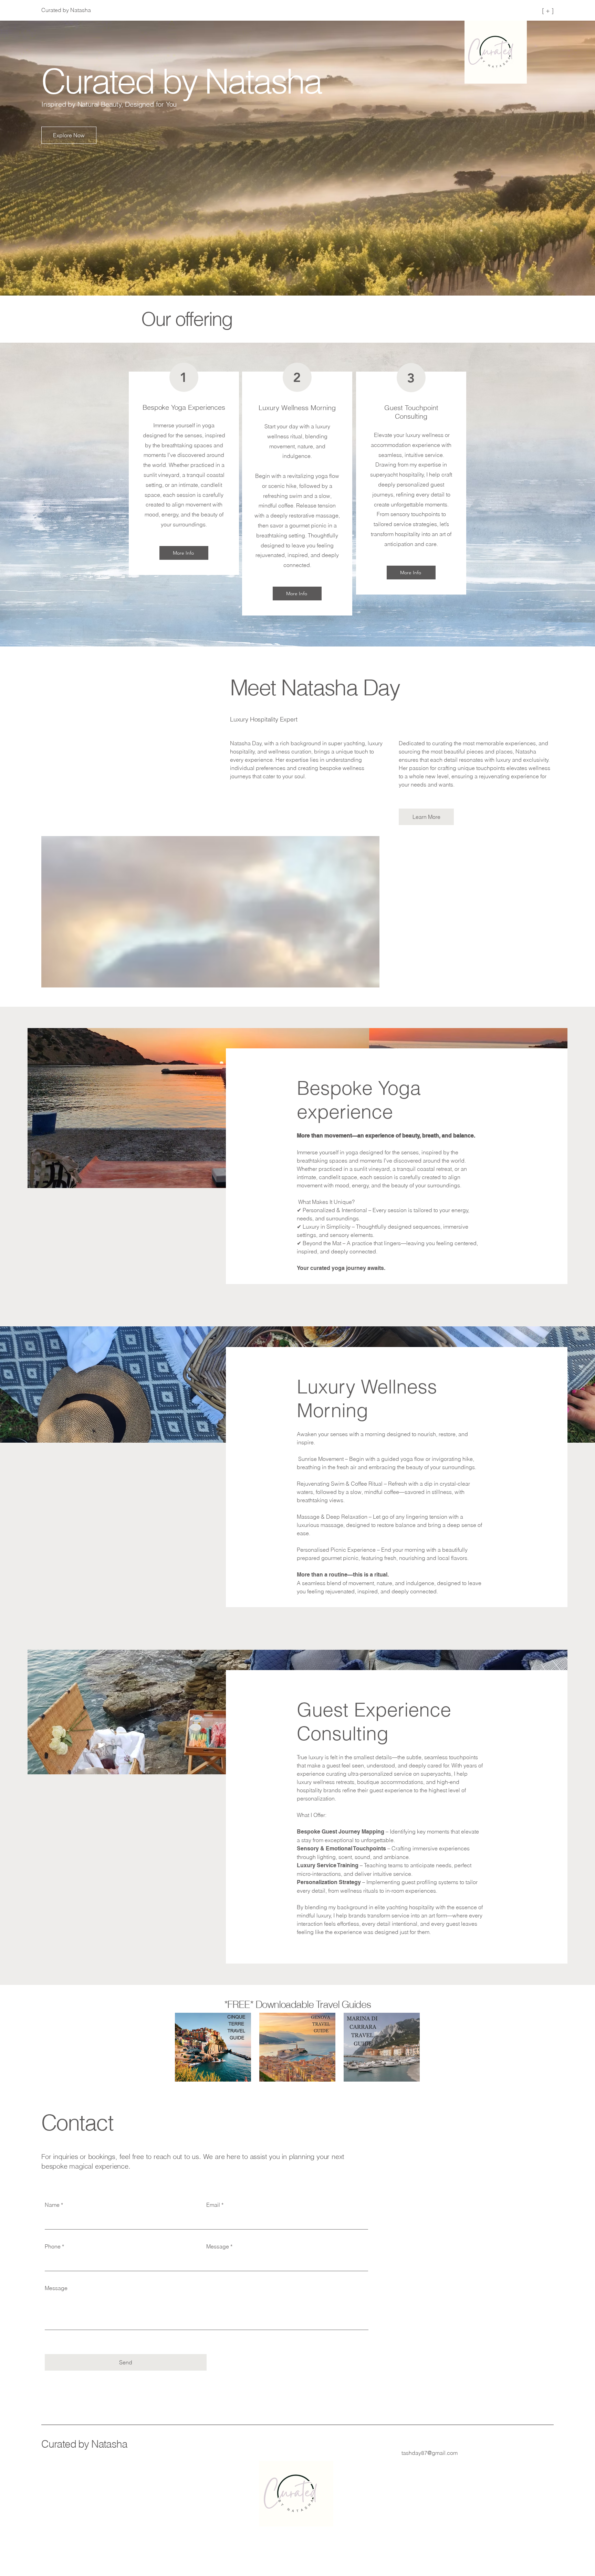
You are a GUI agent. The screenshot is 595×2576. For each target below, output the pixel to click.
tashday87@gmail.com (430, 2453)
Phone (53, 2246)
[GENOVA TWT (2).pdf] (297, 2052)
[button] (69, 135)
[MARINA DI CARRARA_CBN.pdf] (382, 2052)
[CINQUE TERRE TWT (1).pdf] (213, 2052)
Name (52, 2205)
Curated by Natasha (84, 2444)
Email (213, 2205)
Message (218, 2246)
